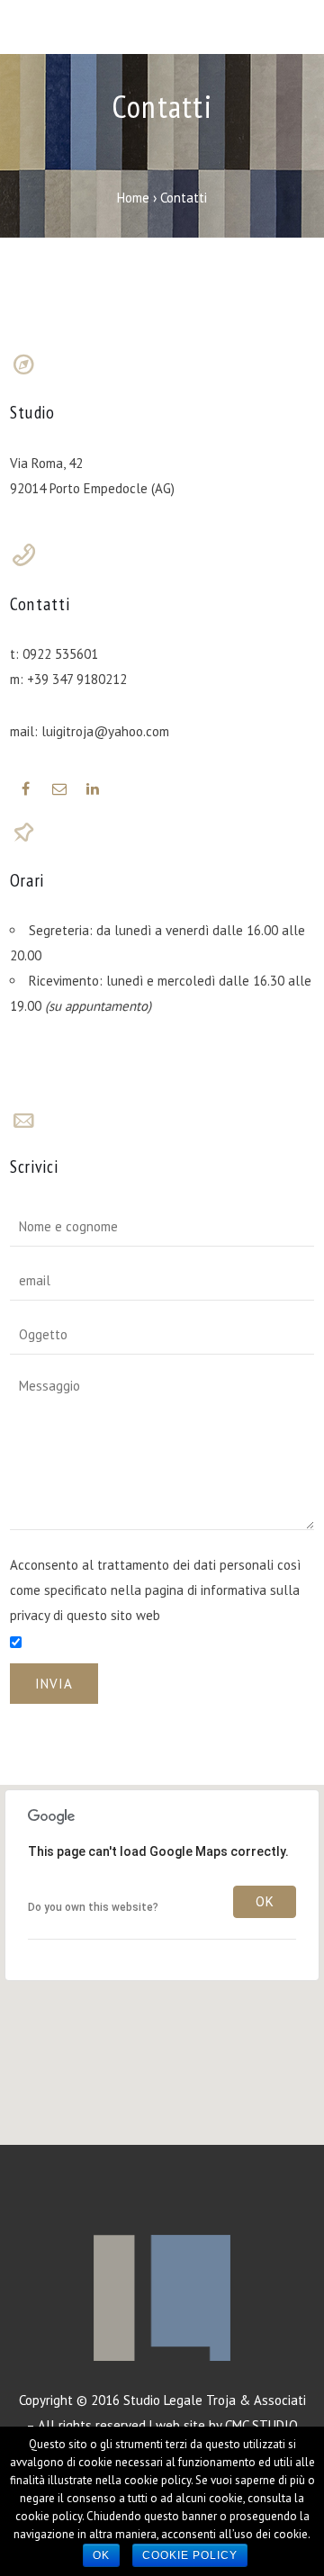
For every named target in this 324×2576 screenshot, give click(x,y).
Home (133, 198)
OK (265, 1902)
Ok (101, 2555)
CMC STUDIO (261, 2425)
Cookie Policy (190, 2555)
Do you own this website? (93, 1907)
